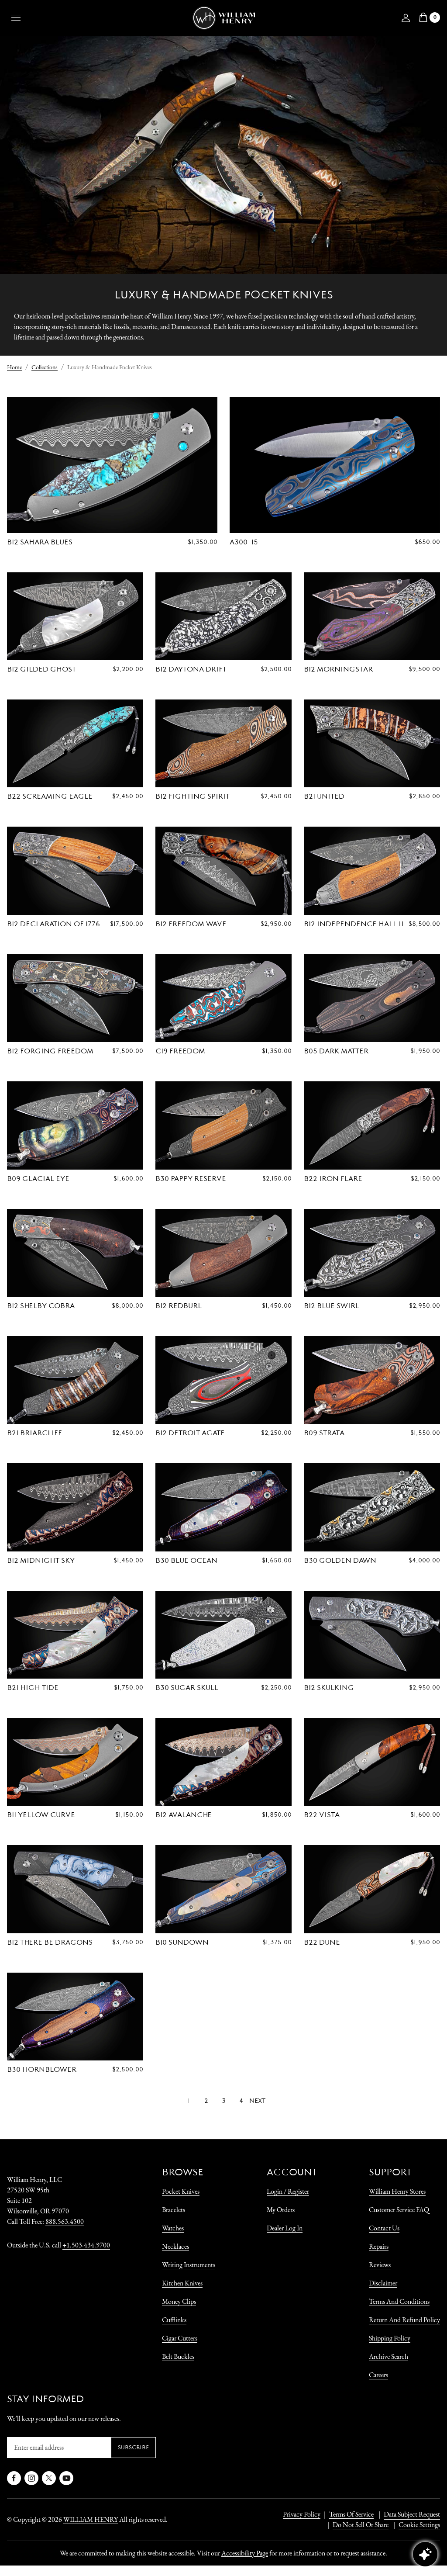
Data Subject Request (412, 2514)
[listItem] (356, 2525)
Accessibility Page (245, 2553)
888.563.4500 (65, 2221)
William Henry (91, 2519)
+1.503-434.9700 (86, 2245)
